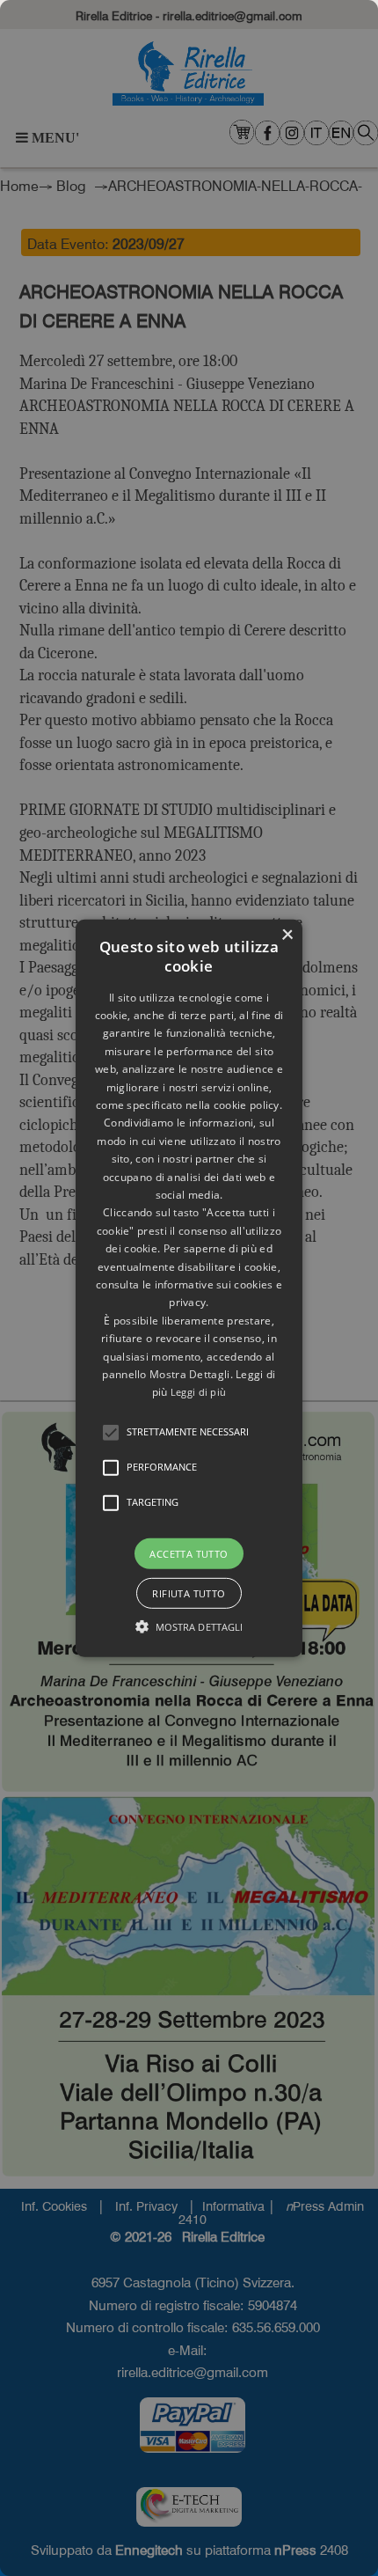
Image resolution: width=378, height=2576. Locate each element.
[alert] (189, 1288)
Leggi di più (199, 1392)
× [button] (287, 934)
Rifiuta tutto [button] (189, 1593)
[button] (111, 1432)
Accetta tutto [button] (189, 1553)
